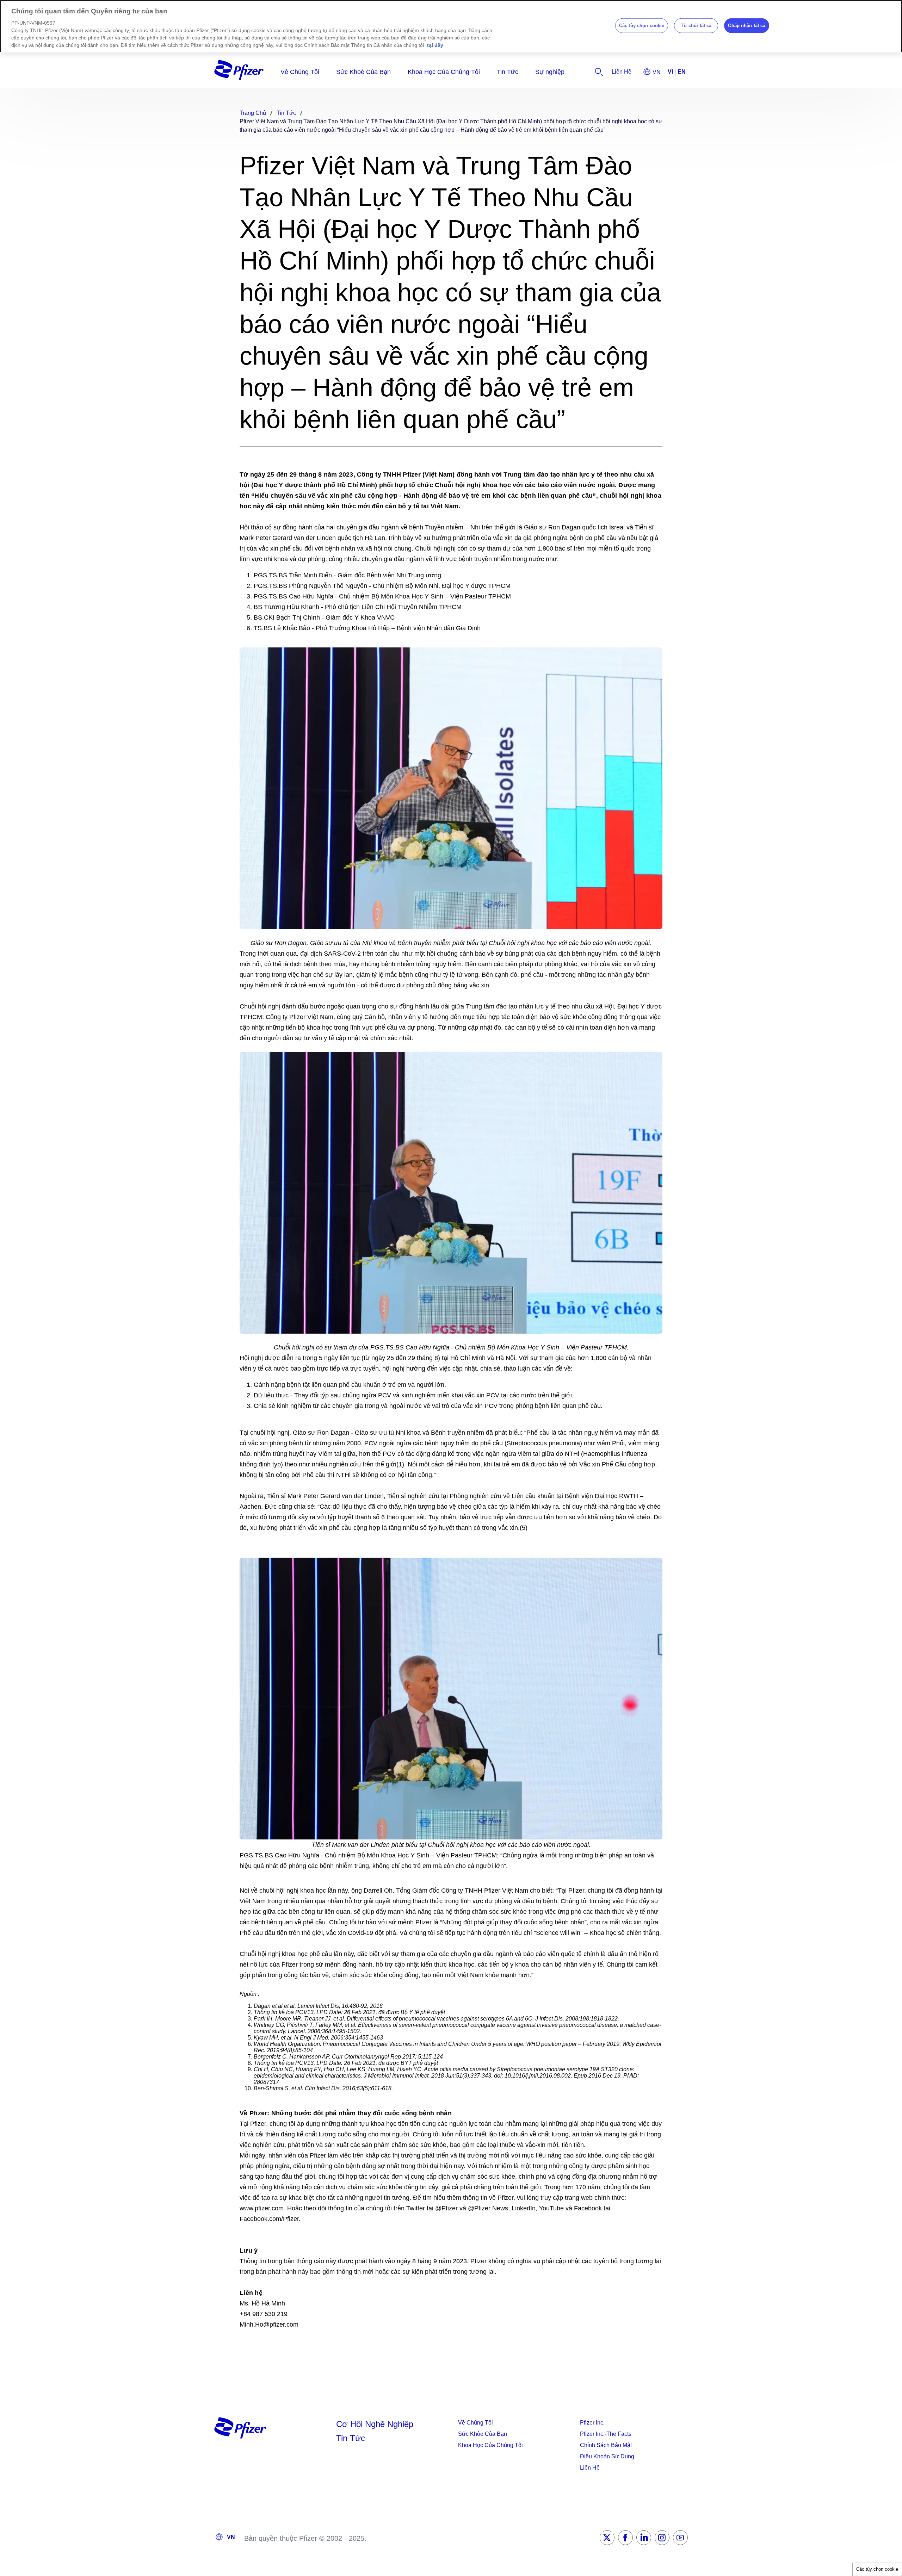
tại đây (435, 45)
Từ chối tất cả (696, 26)
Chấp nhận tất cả (747, 26)
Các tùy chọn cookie (877, 2569)
